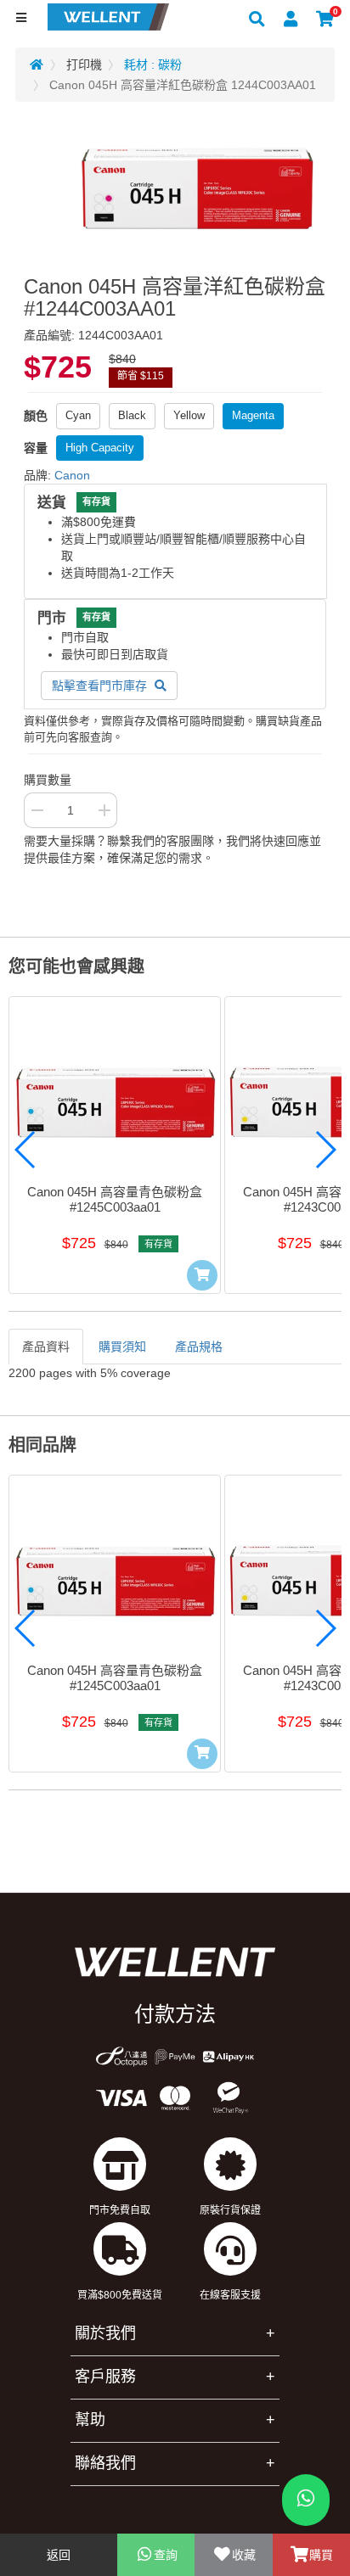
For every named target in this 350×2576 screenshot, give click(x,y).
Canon (72, 475)
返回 (59, 2555)
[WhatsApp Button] (306, 2500)
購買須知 (122, 1347)
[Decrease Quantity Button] (37, 810)
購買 (321, 2555)
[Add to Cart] (202, 1275)
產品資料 (46, 1347)
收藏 (244, 2555)
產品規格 (199, 1347)
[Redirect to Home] (37, 64)
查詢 (166, 2555)
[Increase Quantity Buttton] (104, 810)
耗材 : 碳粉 (153, 64)
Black (132, 415)
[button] (25, 1150)
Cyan (78, 415)
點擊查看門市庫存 (101, 686)
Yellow (189, 415)
